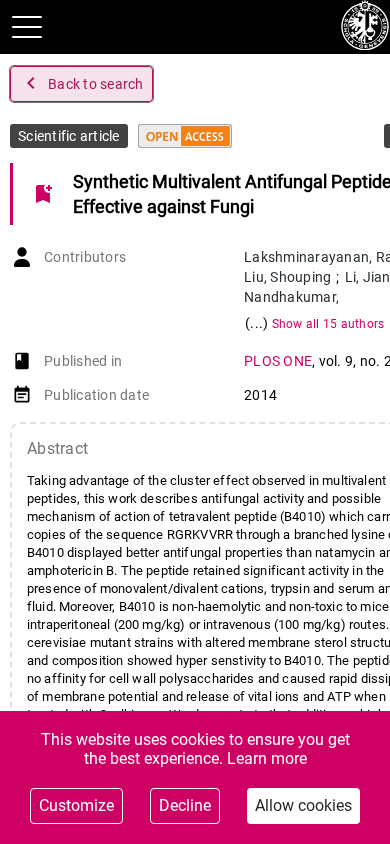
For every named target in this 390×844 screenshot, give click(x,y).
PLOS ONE (278, 361)
